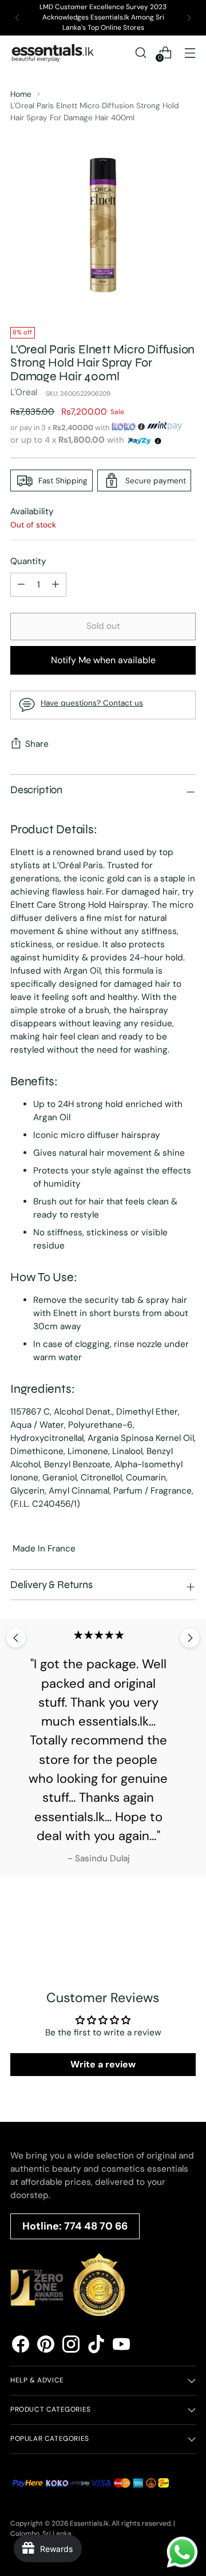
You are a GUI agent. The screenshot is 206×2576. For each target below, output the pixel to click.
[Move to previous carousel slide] (16, 1638)
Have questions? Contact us (92, 703)
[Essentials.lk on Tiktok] (96, 2346)
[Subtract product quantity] (56, 585)
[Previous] (17, 18)
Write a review (103, 2064)
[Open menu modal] (190, 52)
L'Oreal (24, 392)
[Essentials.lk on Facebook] (21, 2346)
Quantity (28, 561)
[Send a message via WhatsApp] (182, 2552)
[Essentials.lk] (53, 53)
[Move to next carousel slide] (190, 1638)
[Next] (189, 18)
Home (21, 94)
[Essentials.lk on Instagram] (71, 2346)
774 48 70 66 (96, 2226)
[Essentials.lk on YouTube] (121, 2346)
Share (37, 744)
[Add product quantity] (21, 585)
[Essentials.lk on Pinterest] (46, 2346)
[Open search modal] (140, 52)
